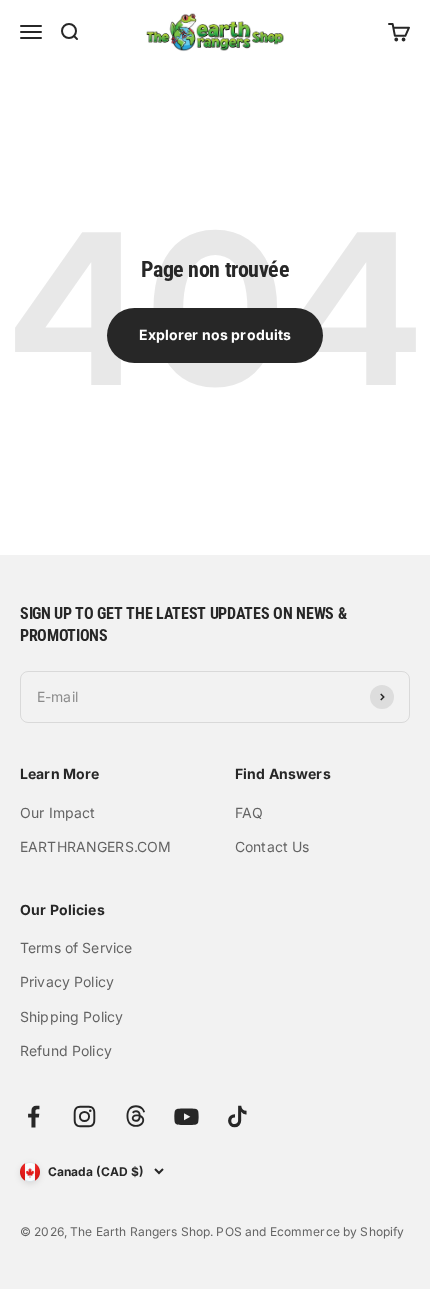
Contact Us (272, 846)
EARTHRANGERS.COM (95, 846)
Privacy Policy (67, 981)
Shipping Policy (71, 1016)
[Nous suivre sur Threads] (135, 1116)
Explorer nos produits (215, 334)
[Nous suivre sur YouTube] (186, 1116)
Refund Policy (66, 1050)
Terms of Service (76, 947)
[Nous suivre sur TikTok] (237, 1116)
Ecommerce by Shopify (337, 1231)
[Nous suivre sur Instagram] (84, 1116)
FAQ (249, 812)
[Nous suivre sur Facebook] (33, 1116)
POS (228, 1231)
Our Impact (57, 812)
